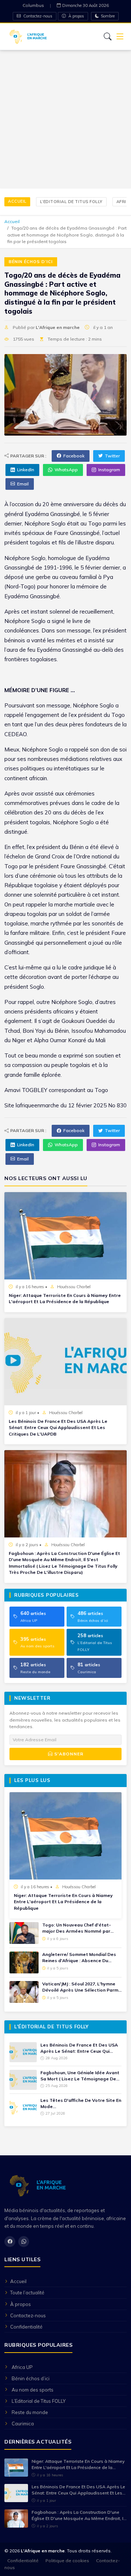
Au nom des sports (33, 2390)
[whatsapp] (24, 2242)
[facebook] (10, 2242)
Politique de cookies (67, 2561)
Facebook (74, 456)
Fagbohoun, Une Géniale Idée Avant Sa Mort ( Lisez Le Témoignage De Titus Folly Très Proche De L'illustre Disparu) (80, 2076)
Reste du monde (30, 2412)
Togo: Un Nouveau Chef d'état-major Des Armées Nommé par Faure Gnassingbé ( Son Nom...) (77, 1928)
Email (23, 484)
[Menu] (120, 37)
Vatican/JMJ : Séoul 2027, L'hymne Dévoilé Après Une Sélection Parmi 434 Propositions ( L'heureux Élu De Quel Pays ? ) (81, 1987)
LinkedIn (26, 470)
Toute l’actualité (27, 2293)
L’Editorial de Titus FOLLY (71, 202)
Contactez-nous (37, 16)
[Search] (108, 36)
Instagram (109, 470)
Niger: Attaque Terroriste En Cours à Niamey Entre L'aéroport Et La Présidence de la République (65, 1298)
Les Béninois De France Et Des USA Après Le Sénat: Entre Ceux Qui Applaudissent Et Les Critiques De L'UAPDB (58, 1428)
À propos (76, 16)
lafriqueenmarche (37, 1105)
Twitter (112, 456)
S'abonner (68, 1754)
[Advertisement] (65, 119)
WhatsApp (66, 470)
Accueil (17, 201)
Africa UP (22, 2367)
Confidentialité (26, 2327)
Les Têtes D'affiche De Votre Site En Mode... (81, 2103)
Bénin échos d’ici (31, 262)
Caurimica (23, 2424)
